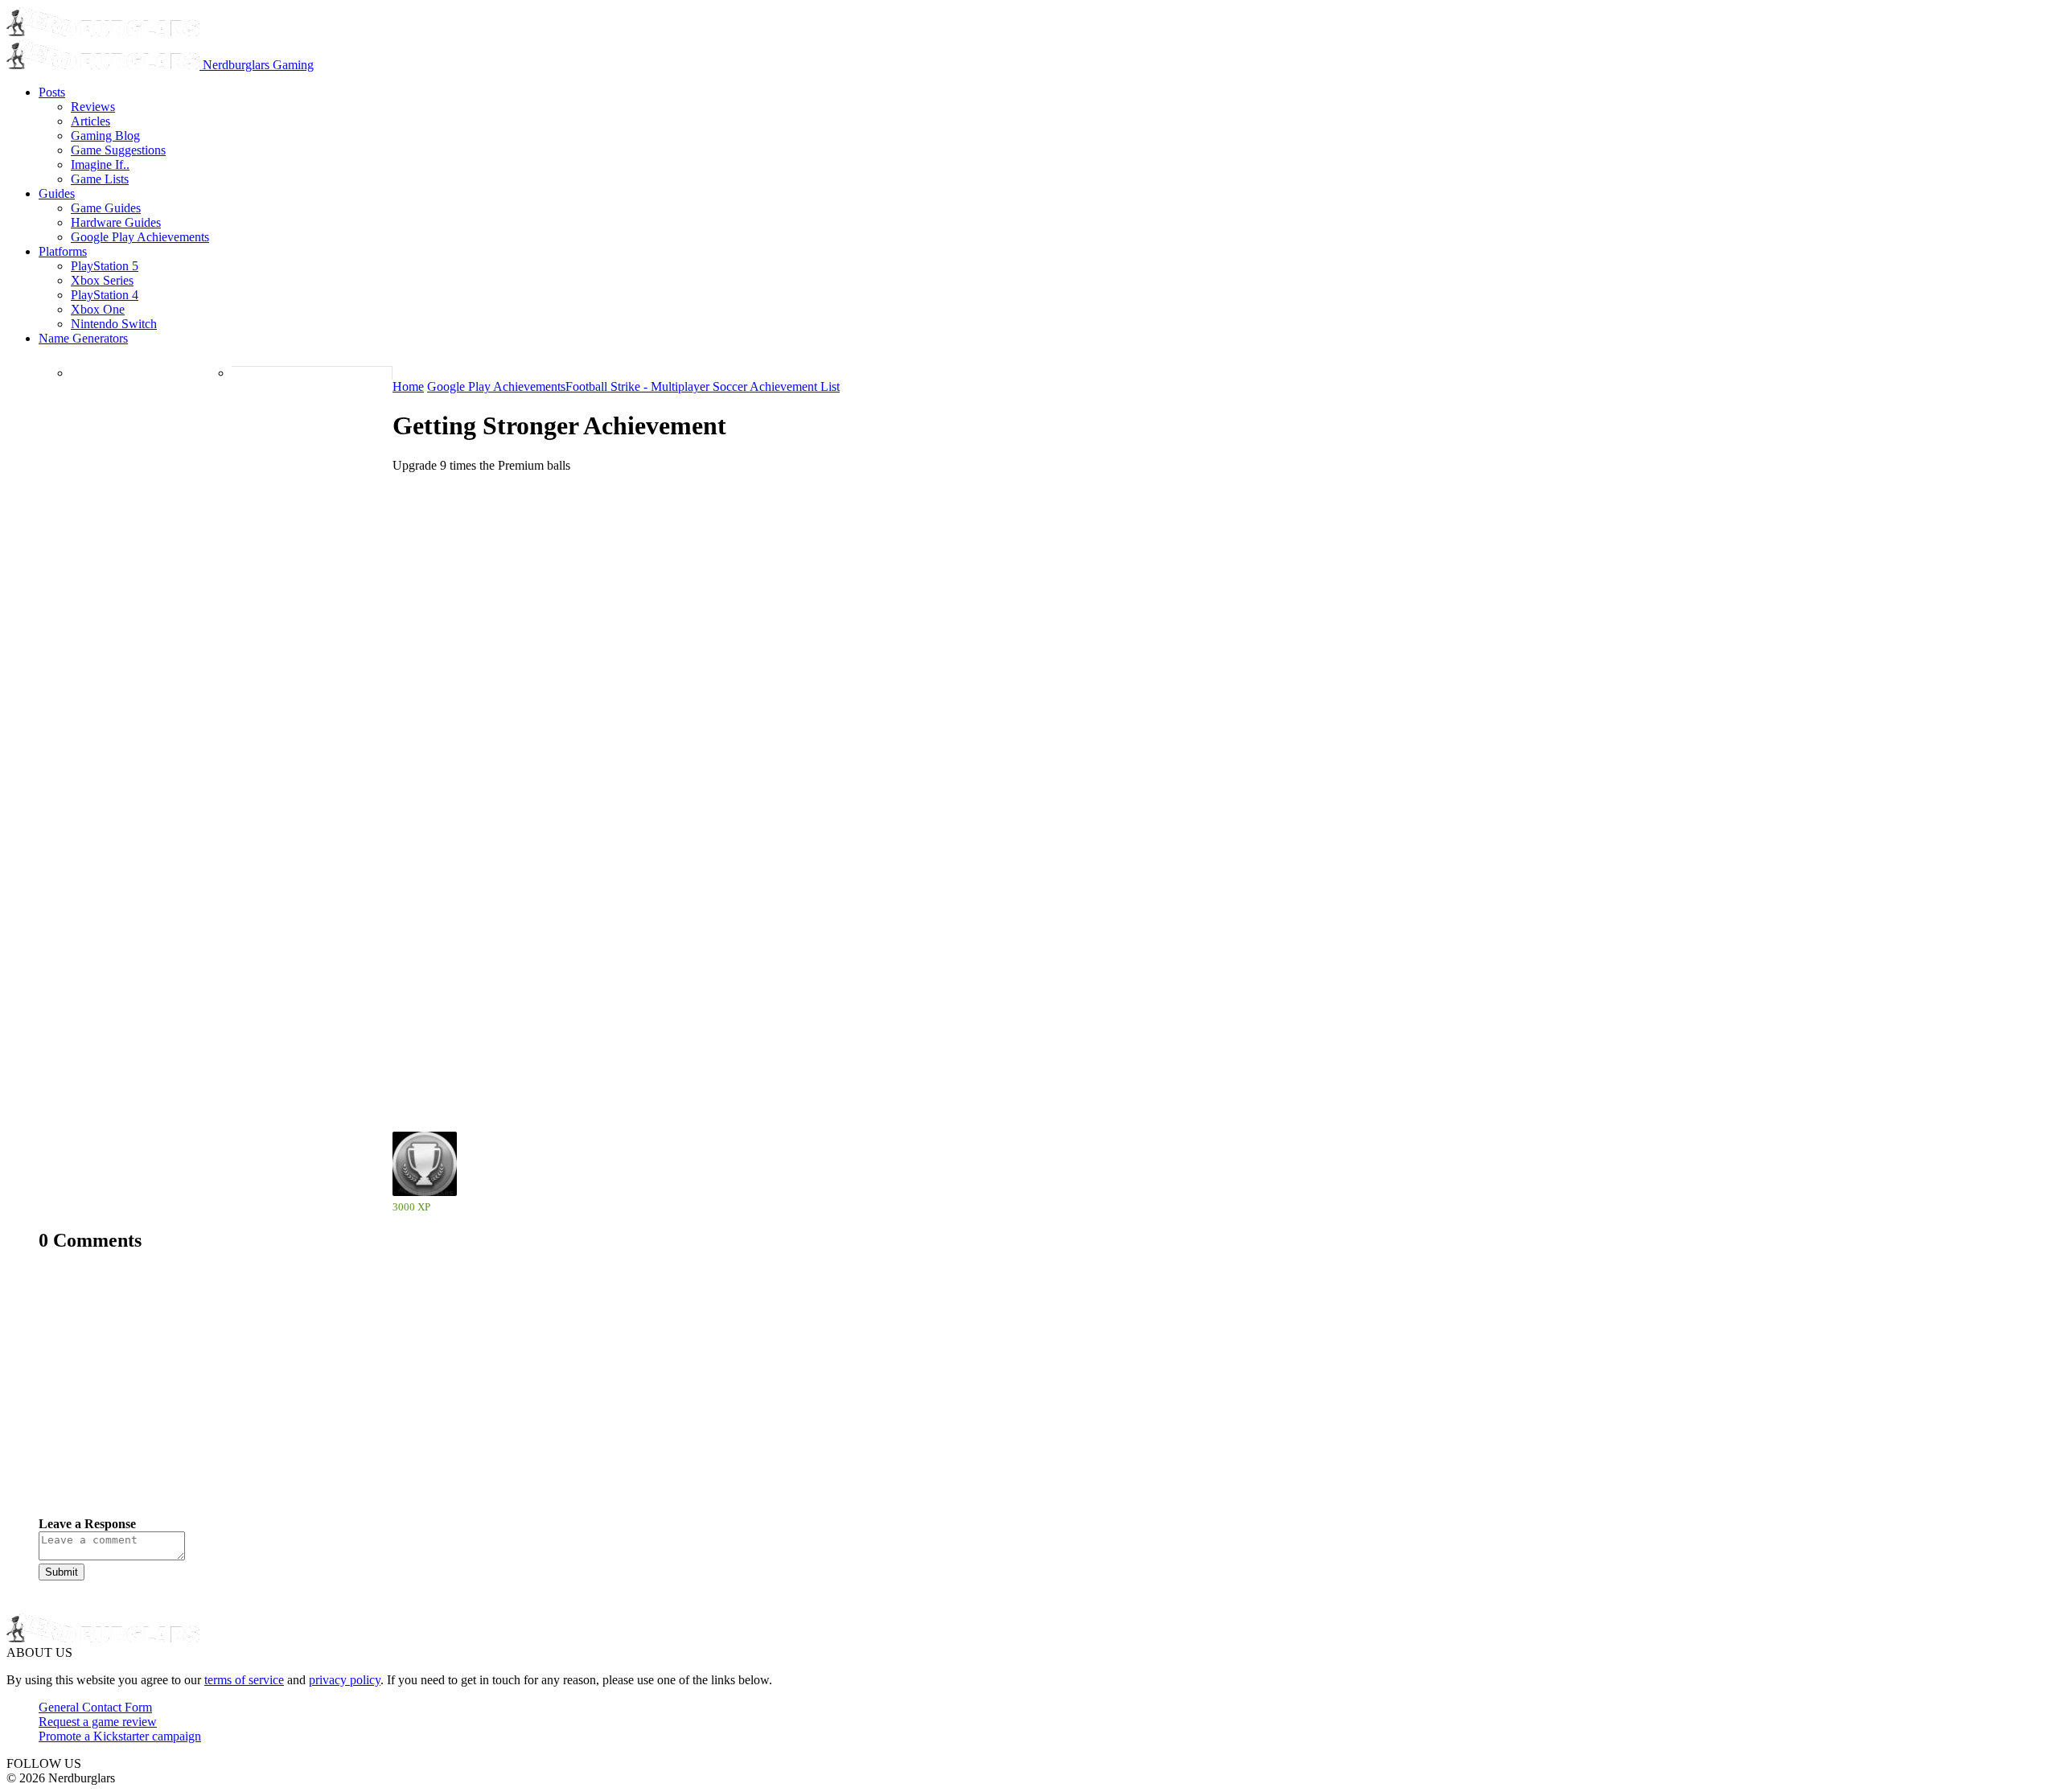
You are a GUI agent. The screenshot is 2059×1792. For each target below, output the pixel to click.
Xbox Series (102, 280)
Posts (52, 92)
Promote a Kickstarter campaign (120, 1736)
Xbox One (98, 309)
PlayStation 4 (105, 295)
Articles (90, 121)
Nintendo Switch (114, 324)
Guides (57, 193)
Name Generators (83, 338)
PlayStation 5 (105, 266)
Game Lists (100, 179)
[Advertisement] (521, 1396)
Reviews (93, 107)
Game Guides (106, 208)
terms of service (244, 1680)
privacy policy (345, 1680)
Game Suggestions (118, 150)
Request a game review (98, 1722)
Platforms (63, 251)
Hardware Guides (116, 222)
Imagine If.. (100, 164)
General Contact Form (95, 1707)
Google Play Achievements (140, 237)
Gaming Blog (105, 136)
